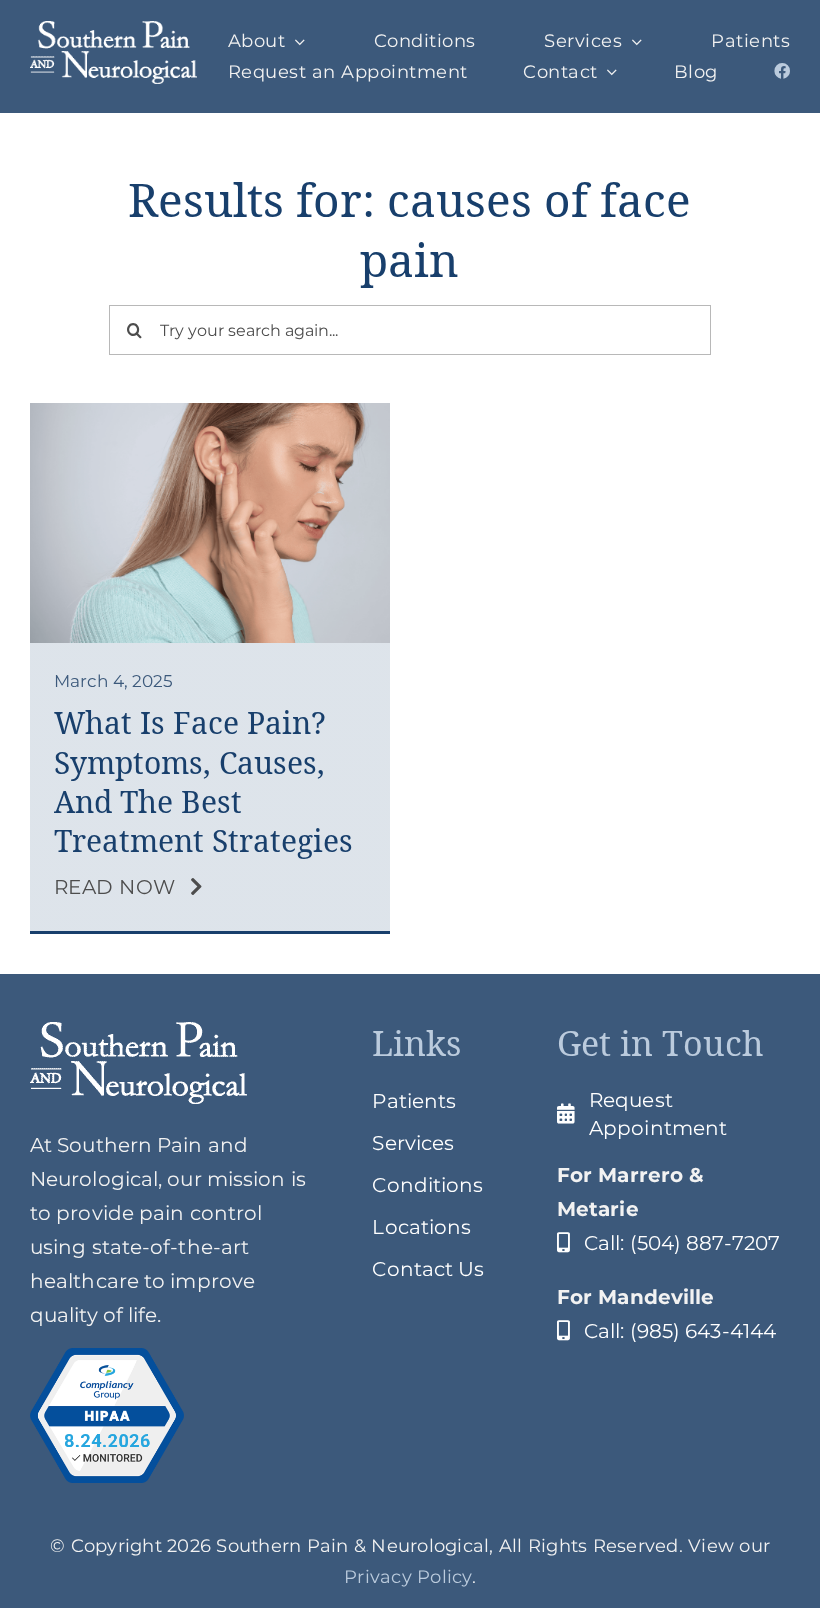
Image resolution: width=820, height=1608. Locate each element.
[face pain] (210, 413)
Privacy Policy (408, 1577)
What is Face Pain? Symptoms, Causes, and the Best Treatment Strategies (203, 782)
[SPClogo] (113, 31)
